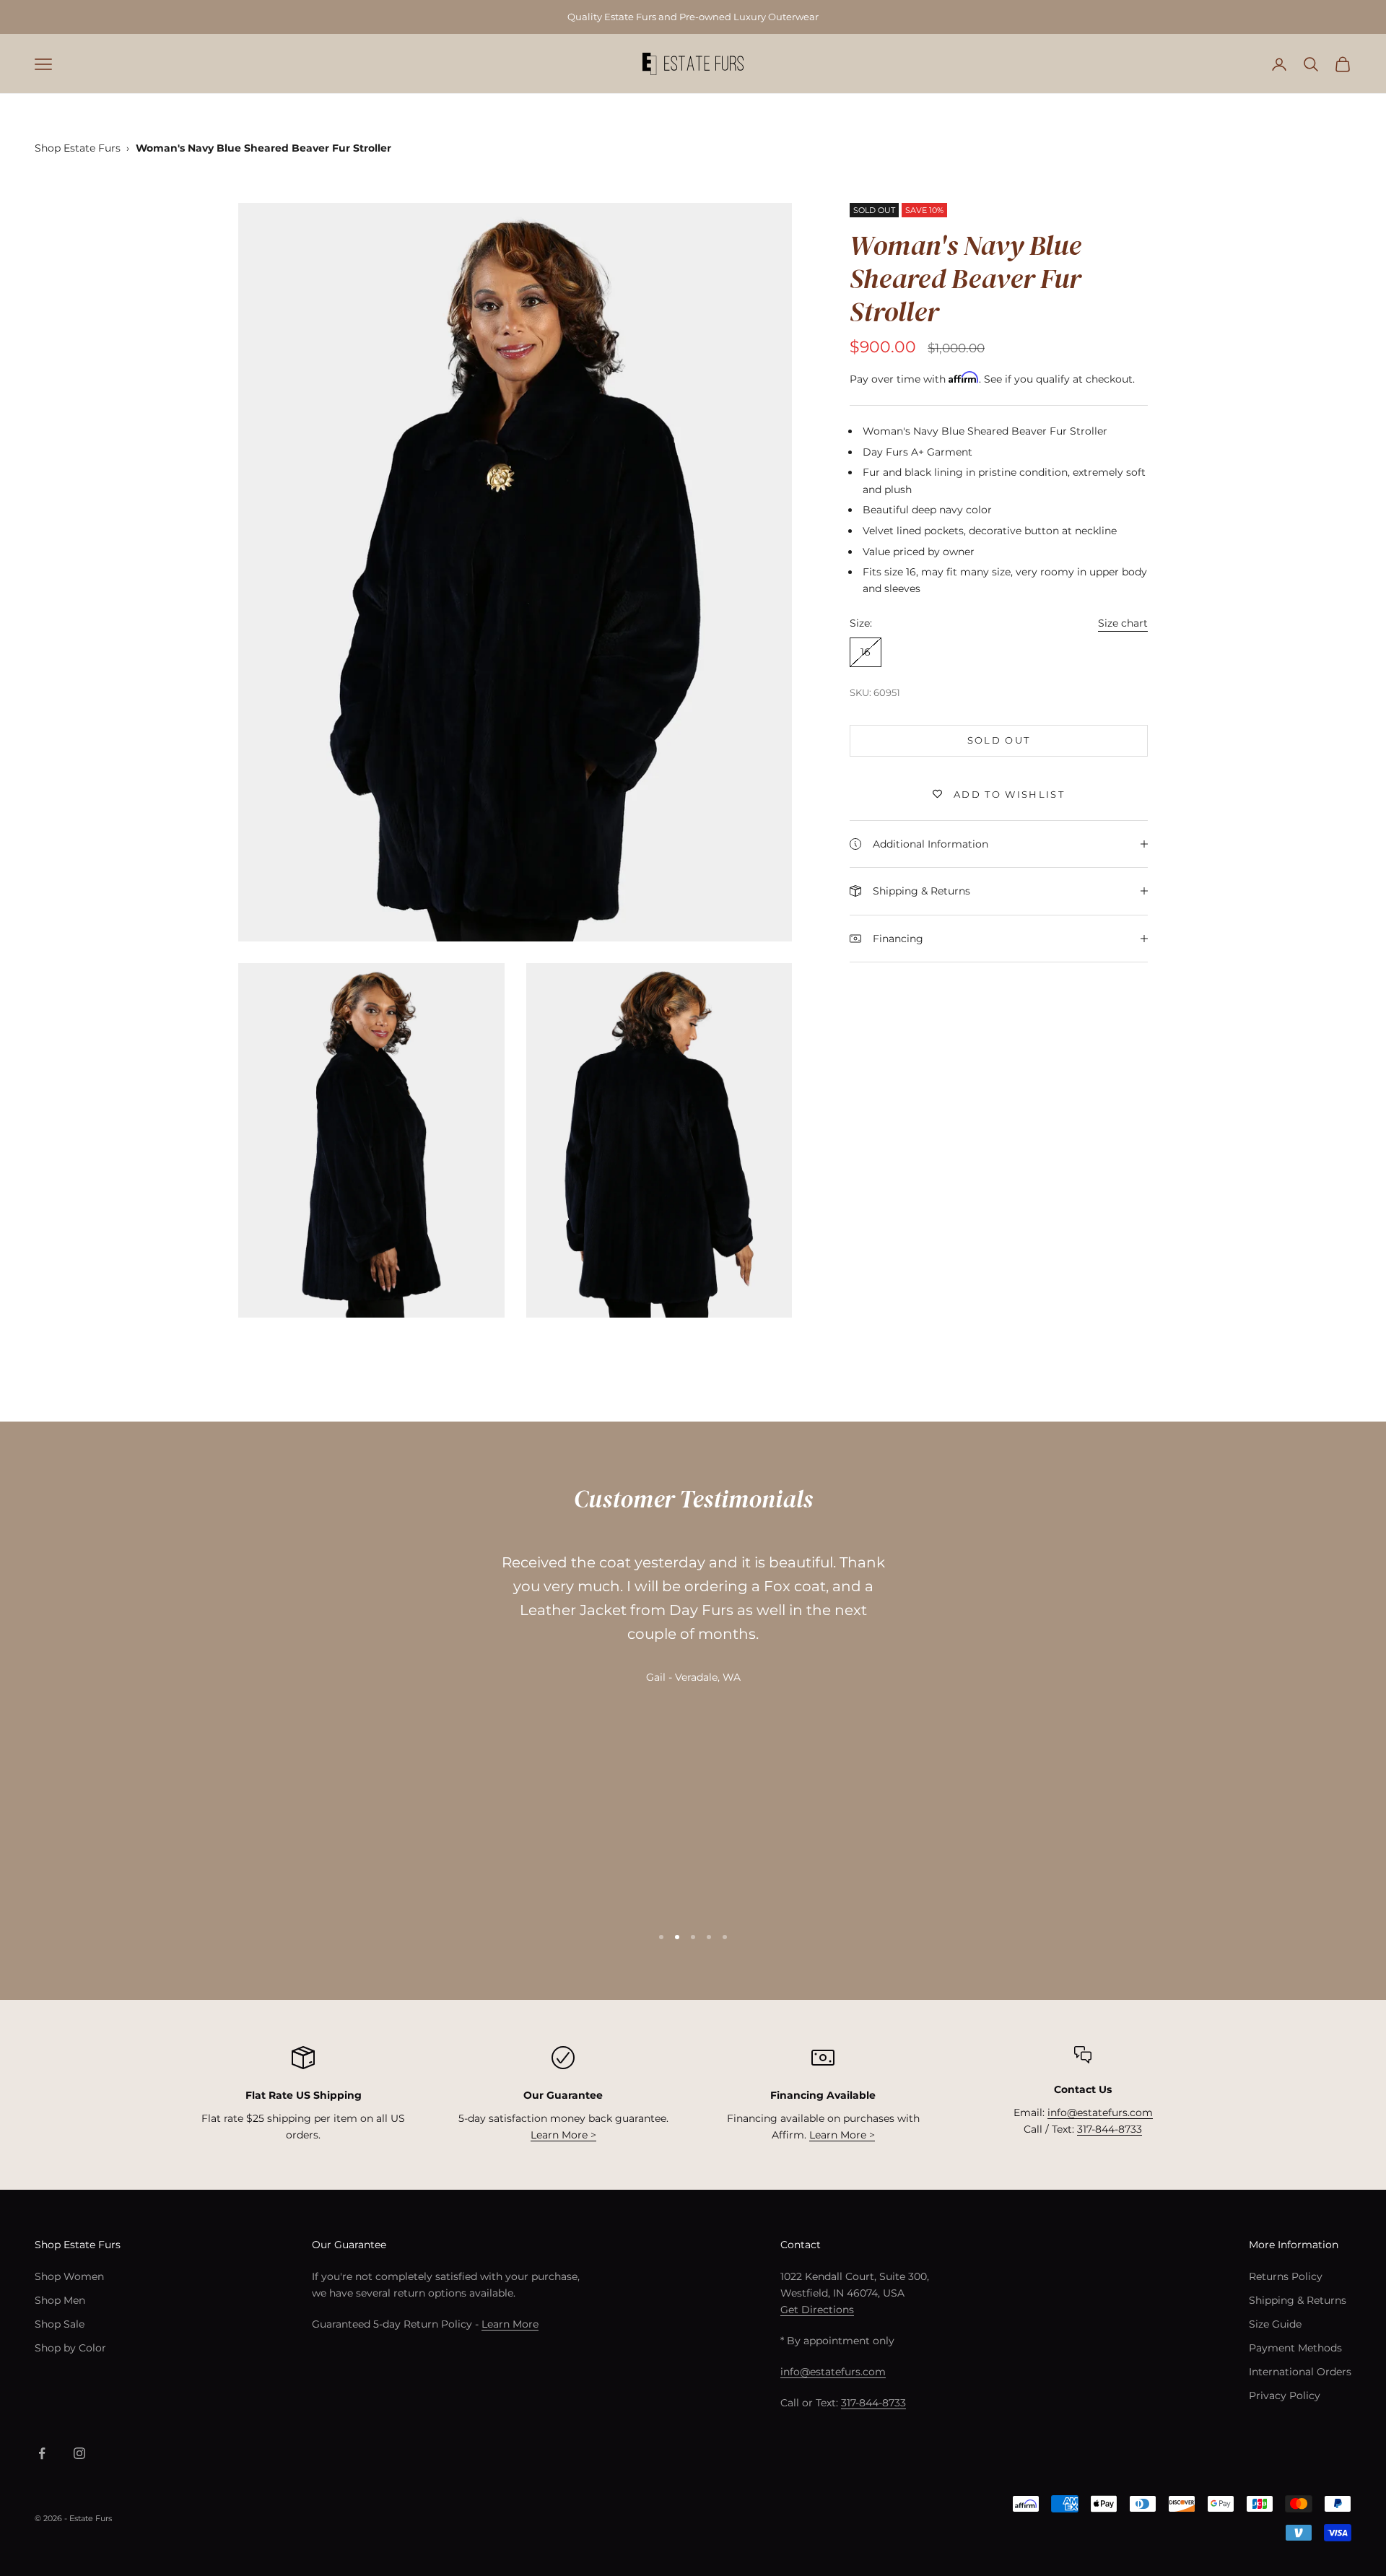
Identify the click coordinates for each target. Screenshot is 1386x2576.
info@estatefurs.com (1100, 2112)
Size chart (1123, 622)
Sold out (999, 740)
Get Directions (817, 2310)
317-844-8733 (1110, 2129)
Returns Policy (1286, 2276)
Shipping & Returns (1298, 2300)
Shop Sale (60, 2324)
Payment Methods (1295, 2348)
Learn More (510, 2324)
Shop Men (60, 2300)
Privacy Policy (1285, 2396)
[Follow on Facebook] (42, 2453)
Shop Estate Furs (78, 148)
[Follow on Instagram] (79, 2453)
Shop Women (69, 2276)
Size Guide (1275, 2324)
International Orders (1300, 2372)
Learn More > (563, 2135)
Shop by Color (70, 2348)
